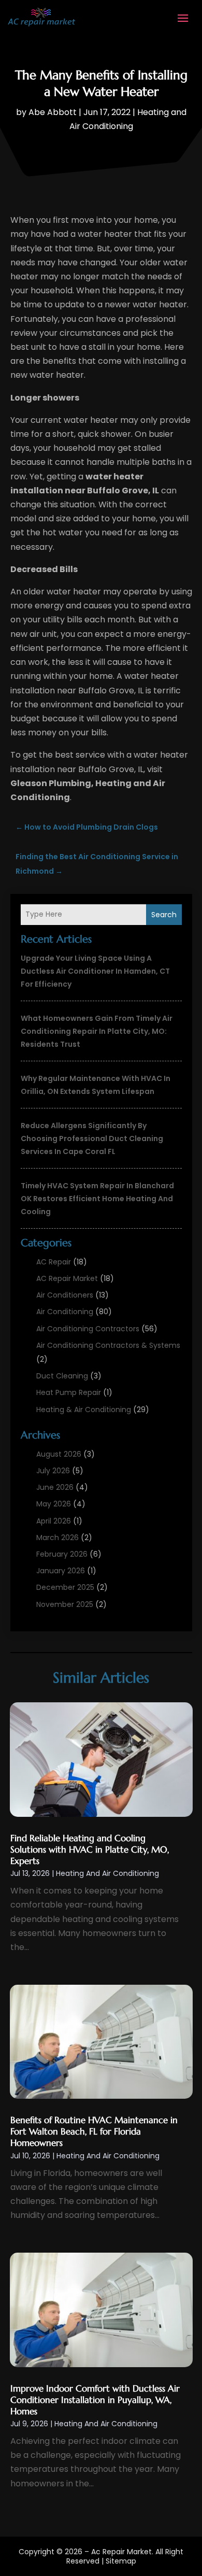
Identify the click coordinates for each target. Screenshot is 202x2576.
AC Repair (54, 1262)
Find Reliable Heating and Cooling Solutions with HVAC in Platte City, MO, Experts (90, 1849)
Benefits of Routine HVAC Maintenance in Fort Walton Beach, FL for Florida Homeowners (94, 2131)
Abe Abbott (53, 112)
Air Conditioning (65, 1312)
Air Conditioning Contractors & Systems (108, 1345)
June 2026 (55, 1487)
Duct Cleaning (62, 1376)
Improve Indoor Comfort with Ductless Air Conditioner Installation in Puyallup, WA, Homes (95, 2400)
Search (164, 915)
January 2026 (61, 1571)
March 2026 (57, 1538)
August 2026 (59, 1454)
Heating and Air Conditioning (107, 1873)
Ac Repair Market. (122, 2552)
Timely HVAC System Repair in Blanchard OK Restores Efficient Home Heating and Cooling (97, 1199)
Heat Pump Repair (69, 1392)
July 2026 (53, 1471)
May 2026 (54, 1504)
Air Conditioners (65, 1295)
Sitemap (121, 2561)
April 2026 (54, 1521)
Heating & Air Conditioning (84, 1410)
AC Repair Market (67, 1278)
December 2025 (65, 1587)
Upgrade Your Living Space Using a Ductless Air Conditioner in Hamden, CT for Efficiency (95, 971)
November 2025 (65, 1604)
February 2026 (62, 1554)
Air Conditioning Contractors (88, 1329)
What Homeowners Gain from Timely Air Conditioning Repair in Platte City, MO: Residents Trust (97, 1031)
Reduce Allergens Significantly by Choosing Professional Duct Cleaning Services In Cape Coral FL (92, 1138)
